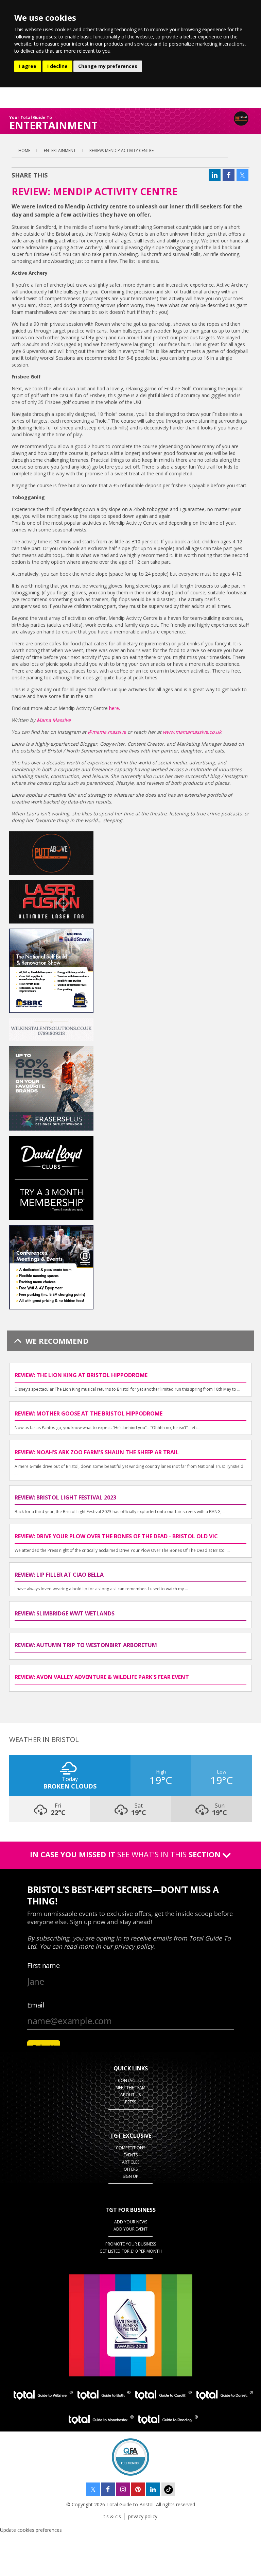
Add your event (130, 2229)
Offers (131, 2169)
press (130, 2102)
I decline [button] (57, 66)
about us (130, 2095)
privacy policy (143, 2516)
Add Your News (131, 2222)
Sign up (130, 2176)
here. (115, 708)
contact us (131, 2080)
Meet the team (130, 2088)
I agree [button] (28, 66)
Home (24, 150)
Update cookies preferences (31, 2530)
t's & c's (112, 2516)
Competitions (130, 2148)
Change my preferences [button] (108, 66)
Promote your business (131, 2244)
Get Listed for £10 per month (131, 2251)
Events (131, 2155)
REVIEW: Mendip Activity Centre (121, 150)
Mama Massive (54, 720)
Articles (131, 2162)
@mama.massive (108, 732)
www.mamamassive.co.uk (192, 732)
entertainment (60, 150)
